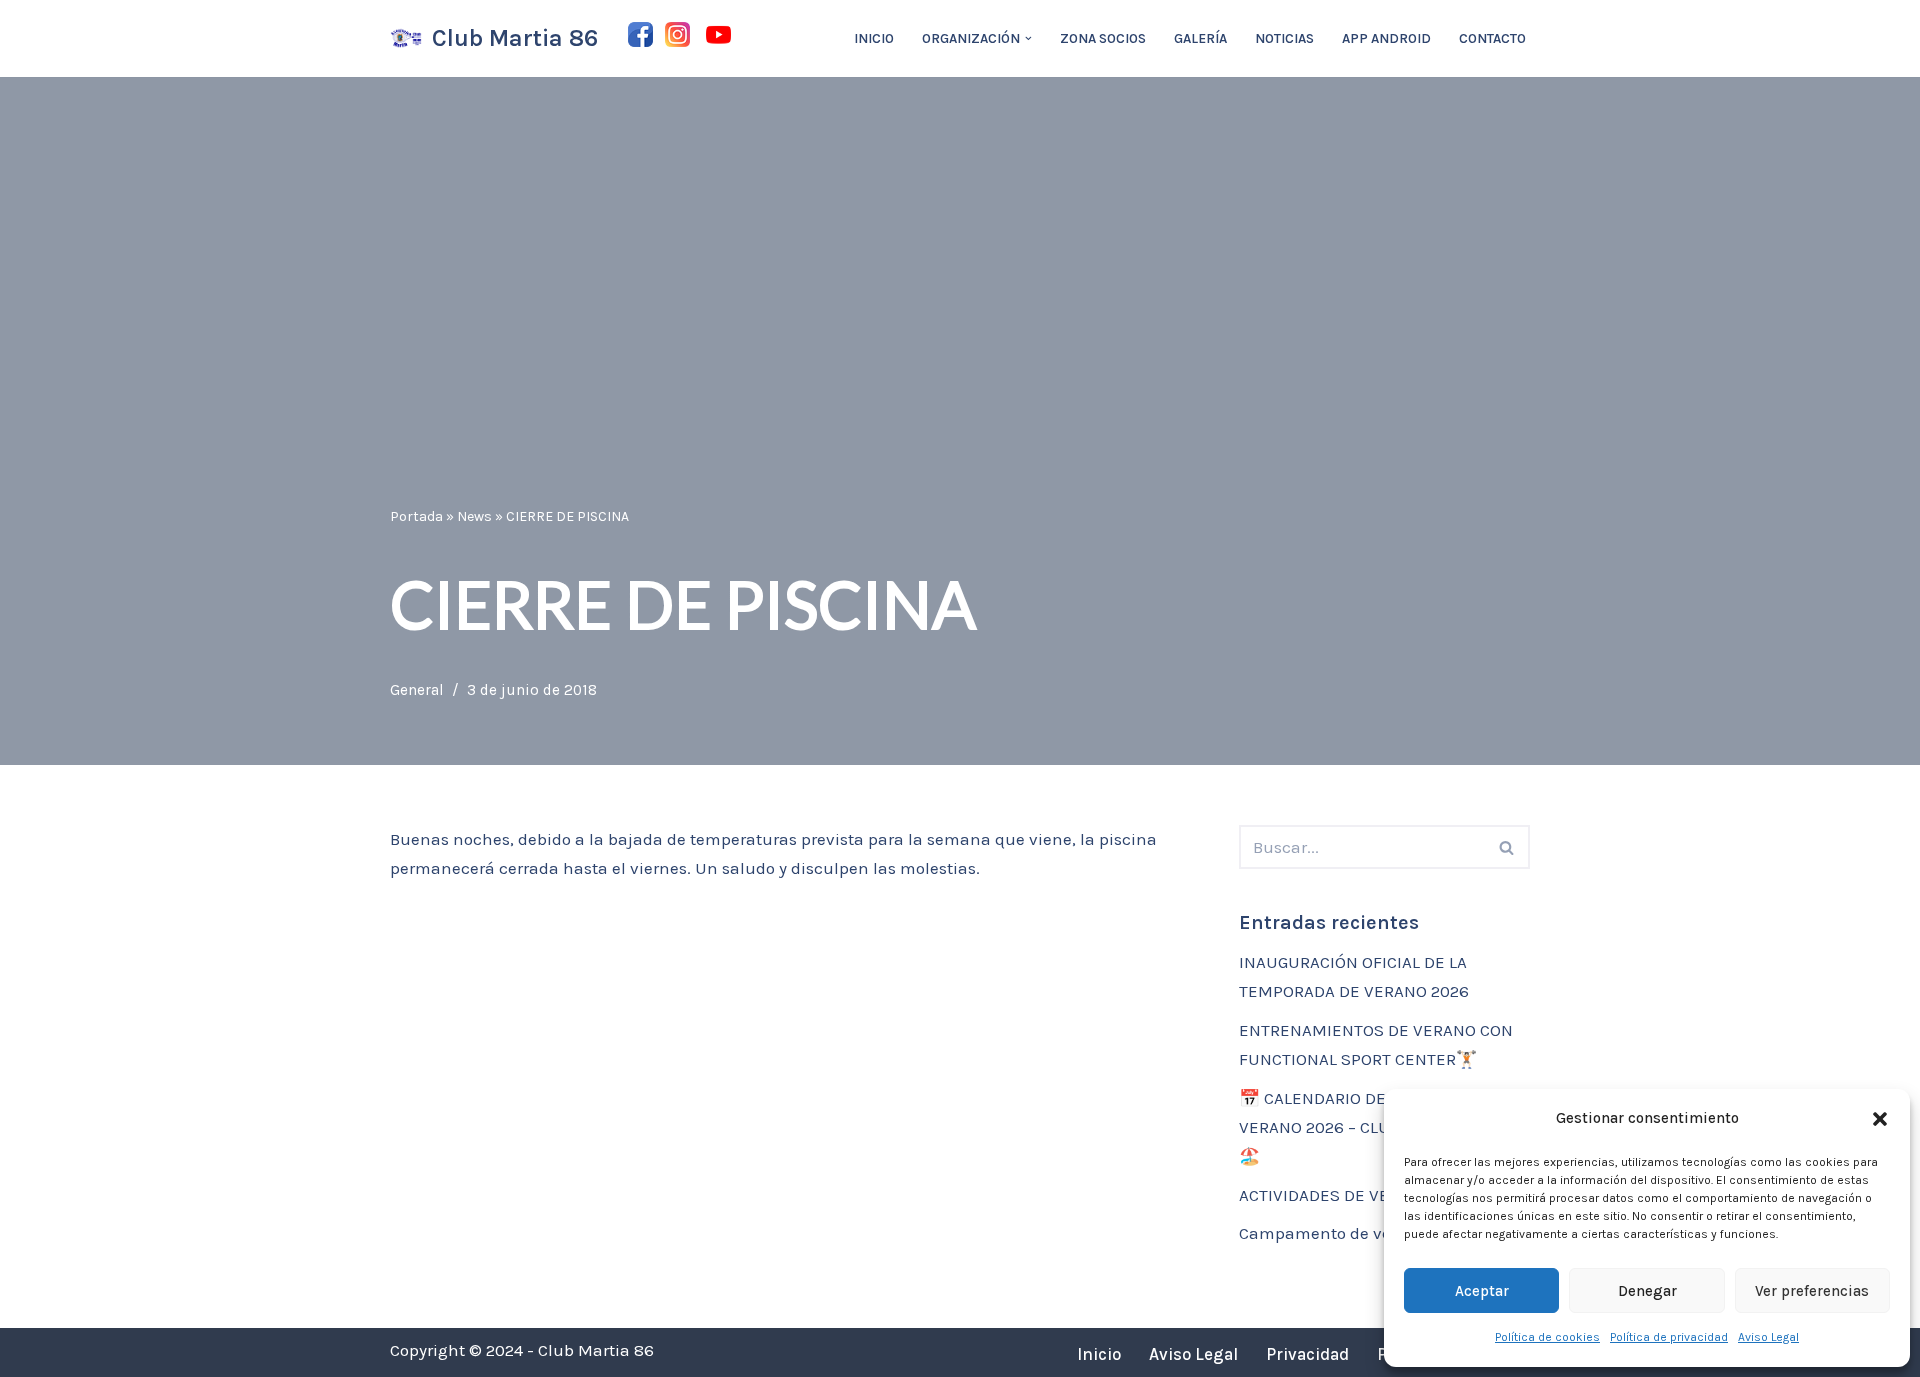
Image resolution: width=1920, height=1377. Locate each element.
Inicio (874, 38)
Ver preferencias (1812, 1291)
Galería (1200, 38)
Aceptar (1482, 1291)
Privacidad (1307, 1354)
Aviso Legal (1768, 1337)
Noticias (1284, 38)
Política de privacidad (1669, 1337)
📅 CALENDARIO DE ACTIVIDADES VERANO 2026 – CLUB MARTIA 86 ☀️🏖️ (1375, 1127)
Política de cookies (1547, 1337)
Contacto (1492, 38)
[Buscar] (1507, 847)
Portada (416, 516)
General (417, 690)
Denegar (1647, 1291)
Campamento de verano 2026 (1354, 1233)
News (474, 516)
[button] (1880, 1119)
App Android (1386, 38)
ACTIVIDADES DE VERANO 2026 (1356, 1195)
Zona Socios (1103, 38)
